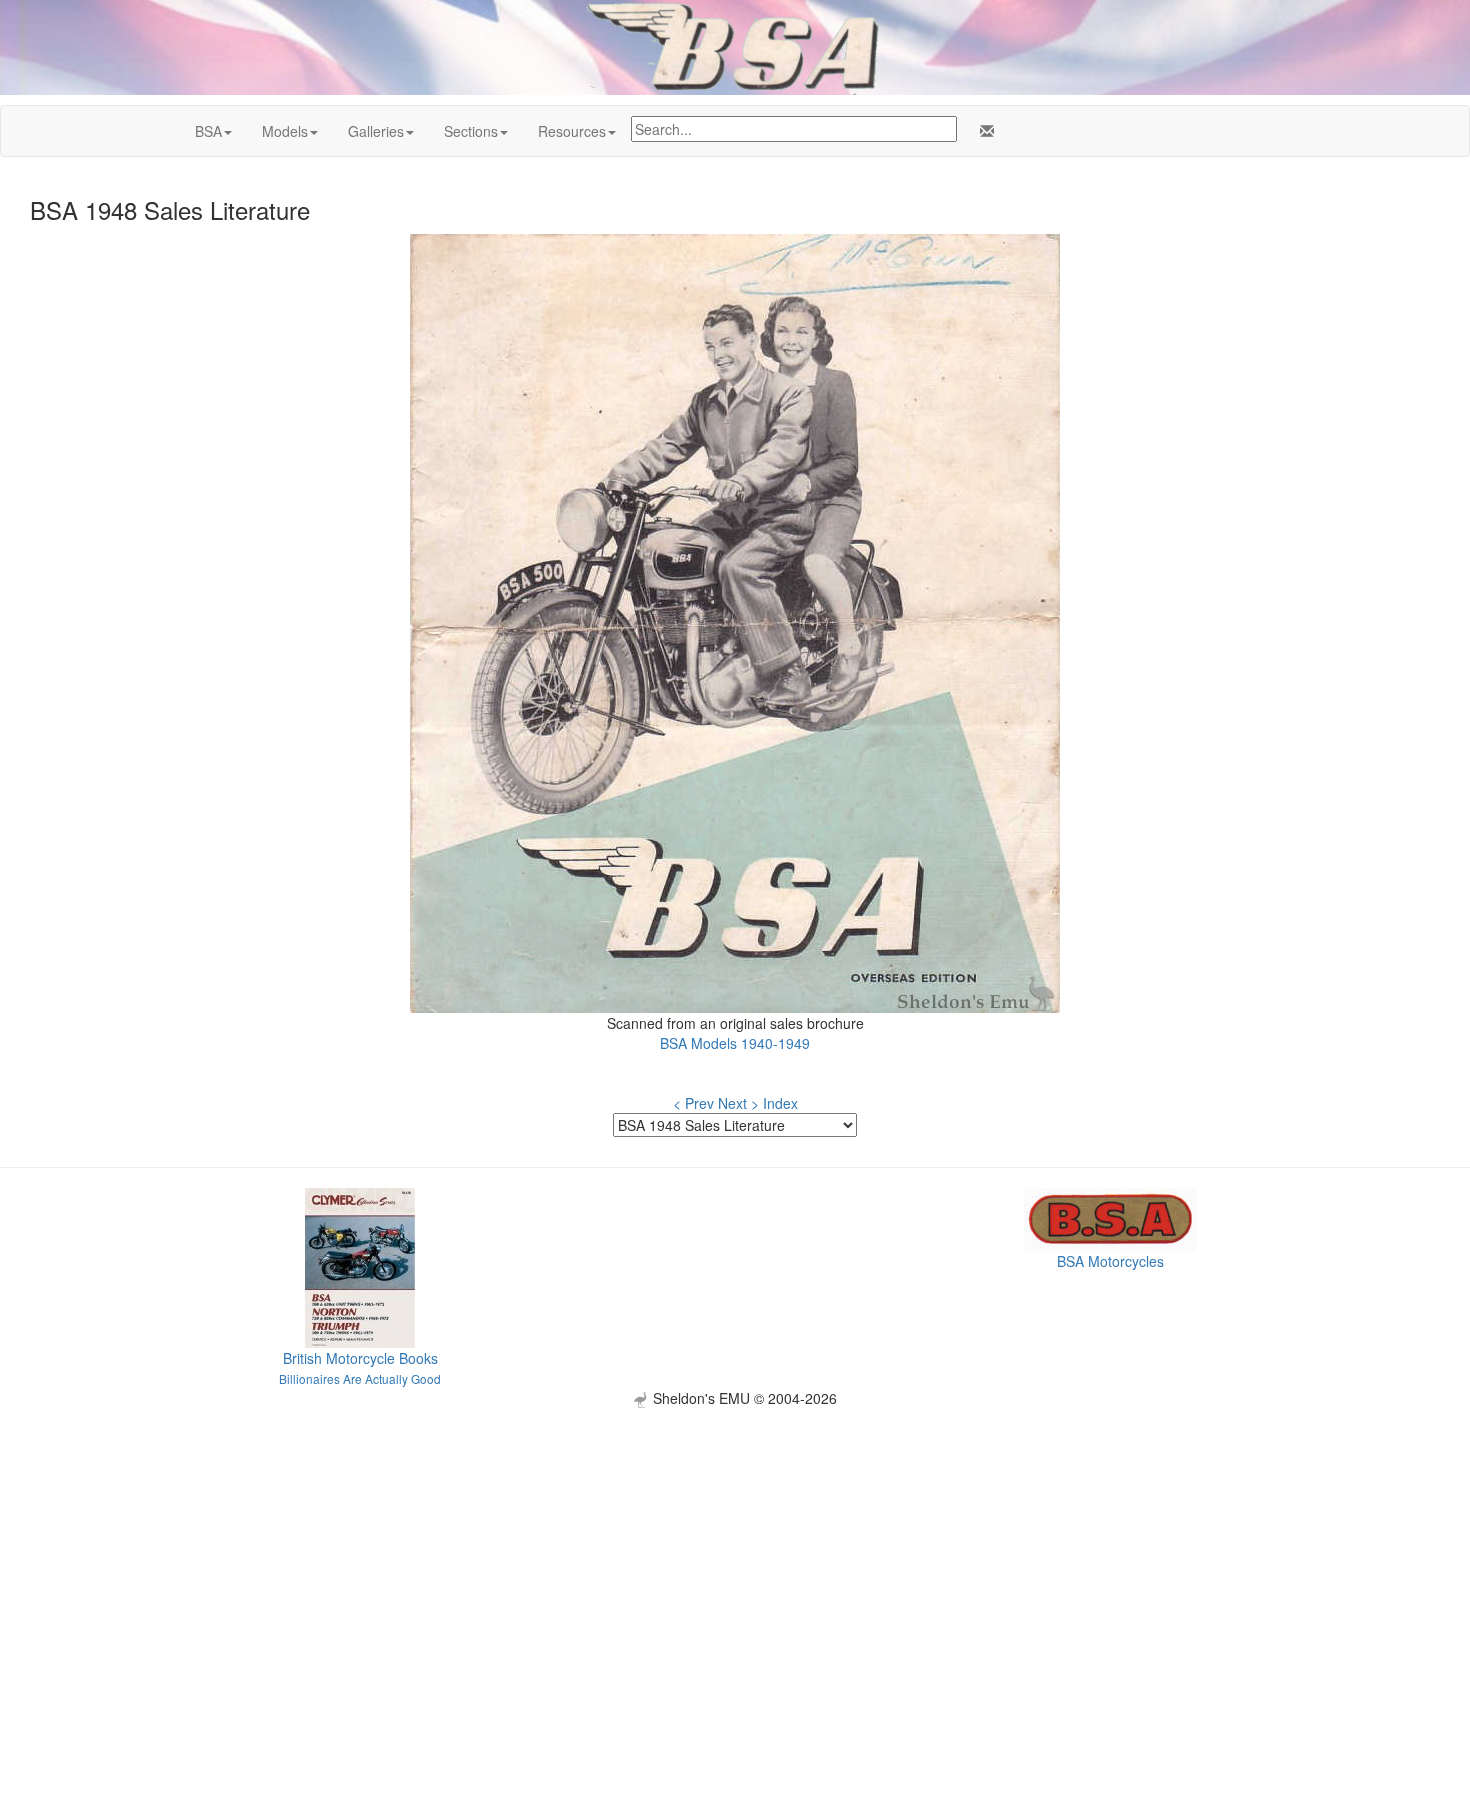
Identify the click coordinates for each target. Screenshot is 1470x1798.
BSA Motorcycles (1110, 1261)
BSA (208, 131)
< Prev (693, 1103)
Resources (572, 131)
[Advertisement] (735, 1548)
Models (285, 131)
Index (780, 1103)
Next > (738, 1103)
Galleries (376, 131)
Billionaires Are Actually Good (360, 1378)
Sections (471, 131)
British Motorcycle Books (360, 1358)
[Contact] (983, 131)
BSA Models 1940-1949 (735, 1043)
